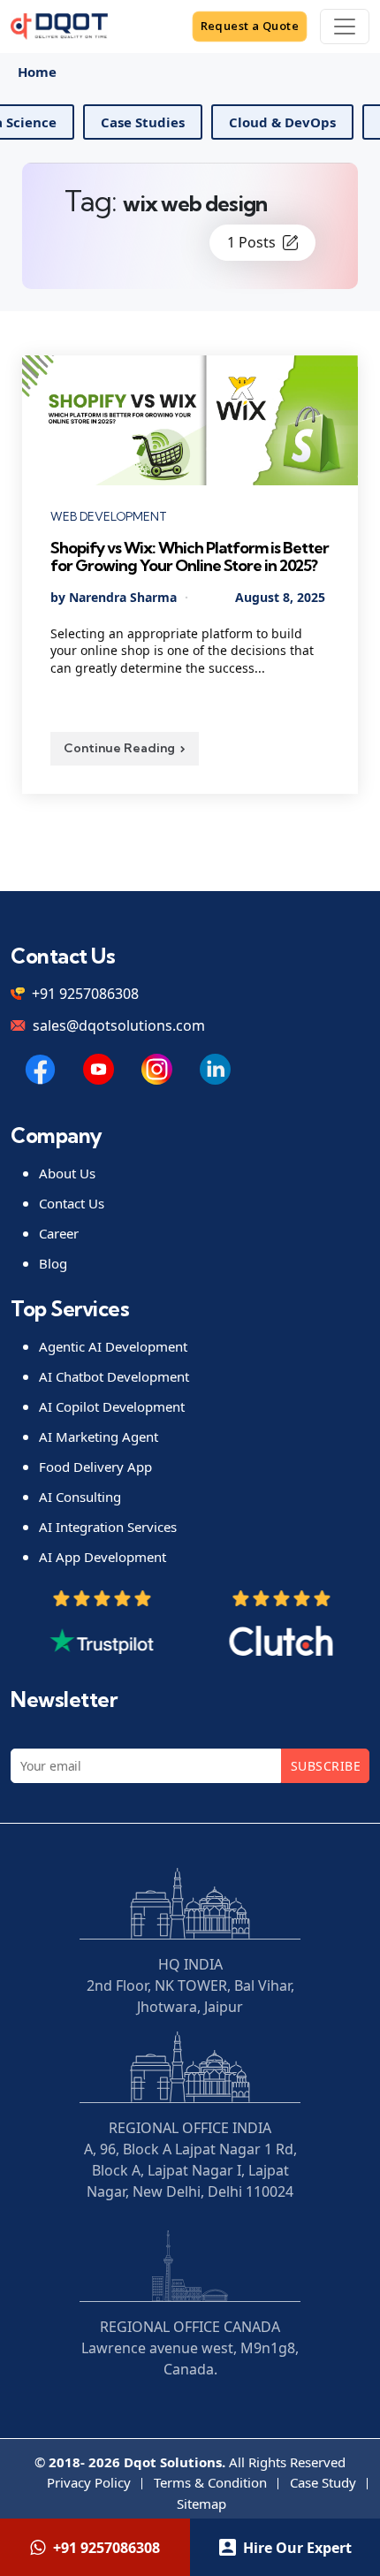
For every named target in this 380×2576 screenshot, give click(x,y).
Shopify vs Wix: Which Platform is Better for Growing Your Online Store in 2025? (190, 557)
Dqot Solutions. (175, 2462)
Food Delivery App (95, 1467)
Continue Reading (119, 748)
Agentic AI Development (113, 1346)
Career (59, 1233)
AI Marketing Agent (99, 1437)
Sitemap (201, 2504)
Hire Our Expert (297, 2548)
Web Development (109, 516)
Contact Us (72, 1203)
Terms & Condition (210, 2482)
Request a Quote (250, 26)
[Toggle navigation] (345, 27)
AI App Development (103, 1557)
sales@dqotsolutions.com (119, 1025)
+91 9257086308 (85, 994)
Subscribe (326, 1766)
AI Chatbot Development (114, 1376)
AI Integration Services (108, 1527)
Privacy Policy (89, 2482)
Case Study (323, 2482)
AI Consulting (80, 1497)
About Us (67, 1173)
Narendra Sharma (123, 597)
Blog (53, 1263)
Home (37, 72)
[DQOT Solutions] (40, 1069)
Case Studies (188, 122)
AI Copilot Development (112, 1406)
